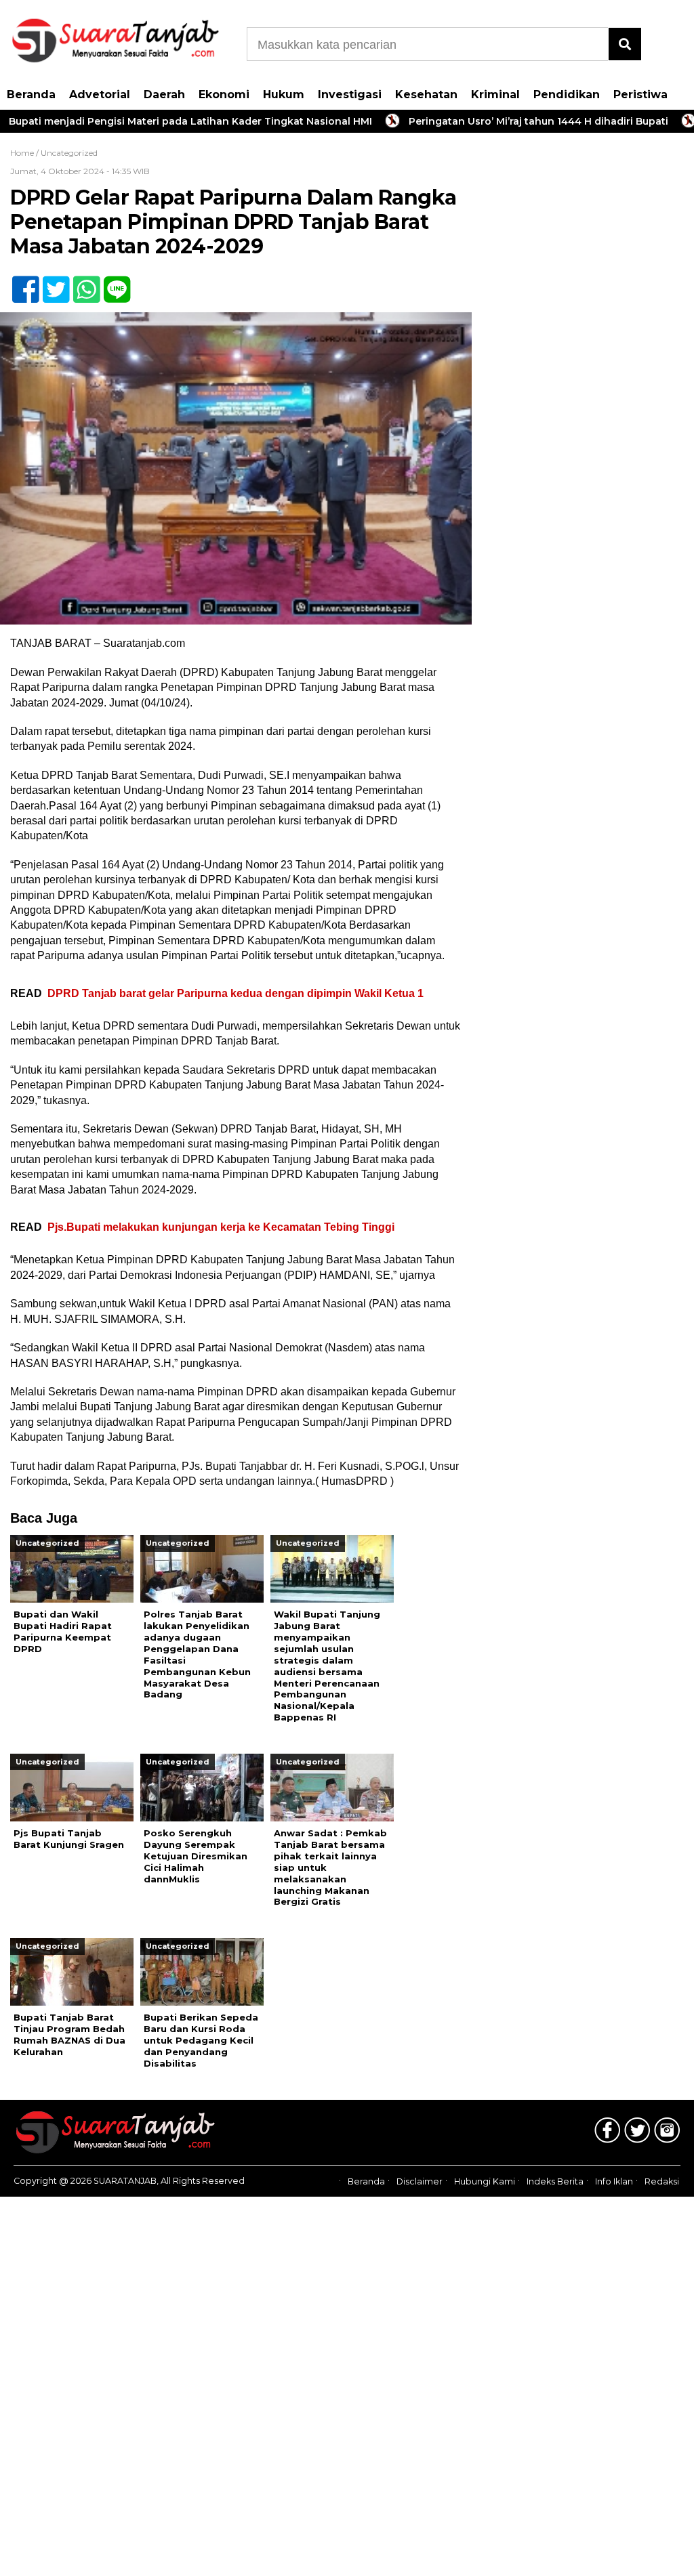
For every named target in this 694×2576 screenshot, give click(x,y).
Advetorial (100, 94)
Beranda (31, 94)
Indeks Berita (555, 2181)
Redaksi (662, 2181)
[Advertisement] (584, 240)
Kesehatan (426, 94)
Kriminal (495, 94)
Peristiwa (640, 94)
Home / (25, 153)
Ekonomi (224, 94)
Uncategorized (69, 153)
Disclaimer (420, 2181)
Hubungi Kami (485, 2181)
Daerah (164, 94)
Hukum (284, 94)
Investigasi (350, 94)
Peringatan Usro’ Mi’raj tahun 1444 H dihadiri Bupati (490, 121)
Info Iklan (614, 2181)
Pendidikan (567, 94)
